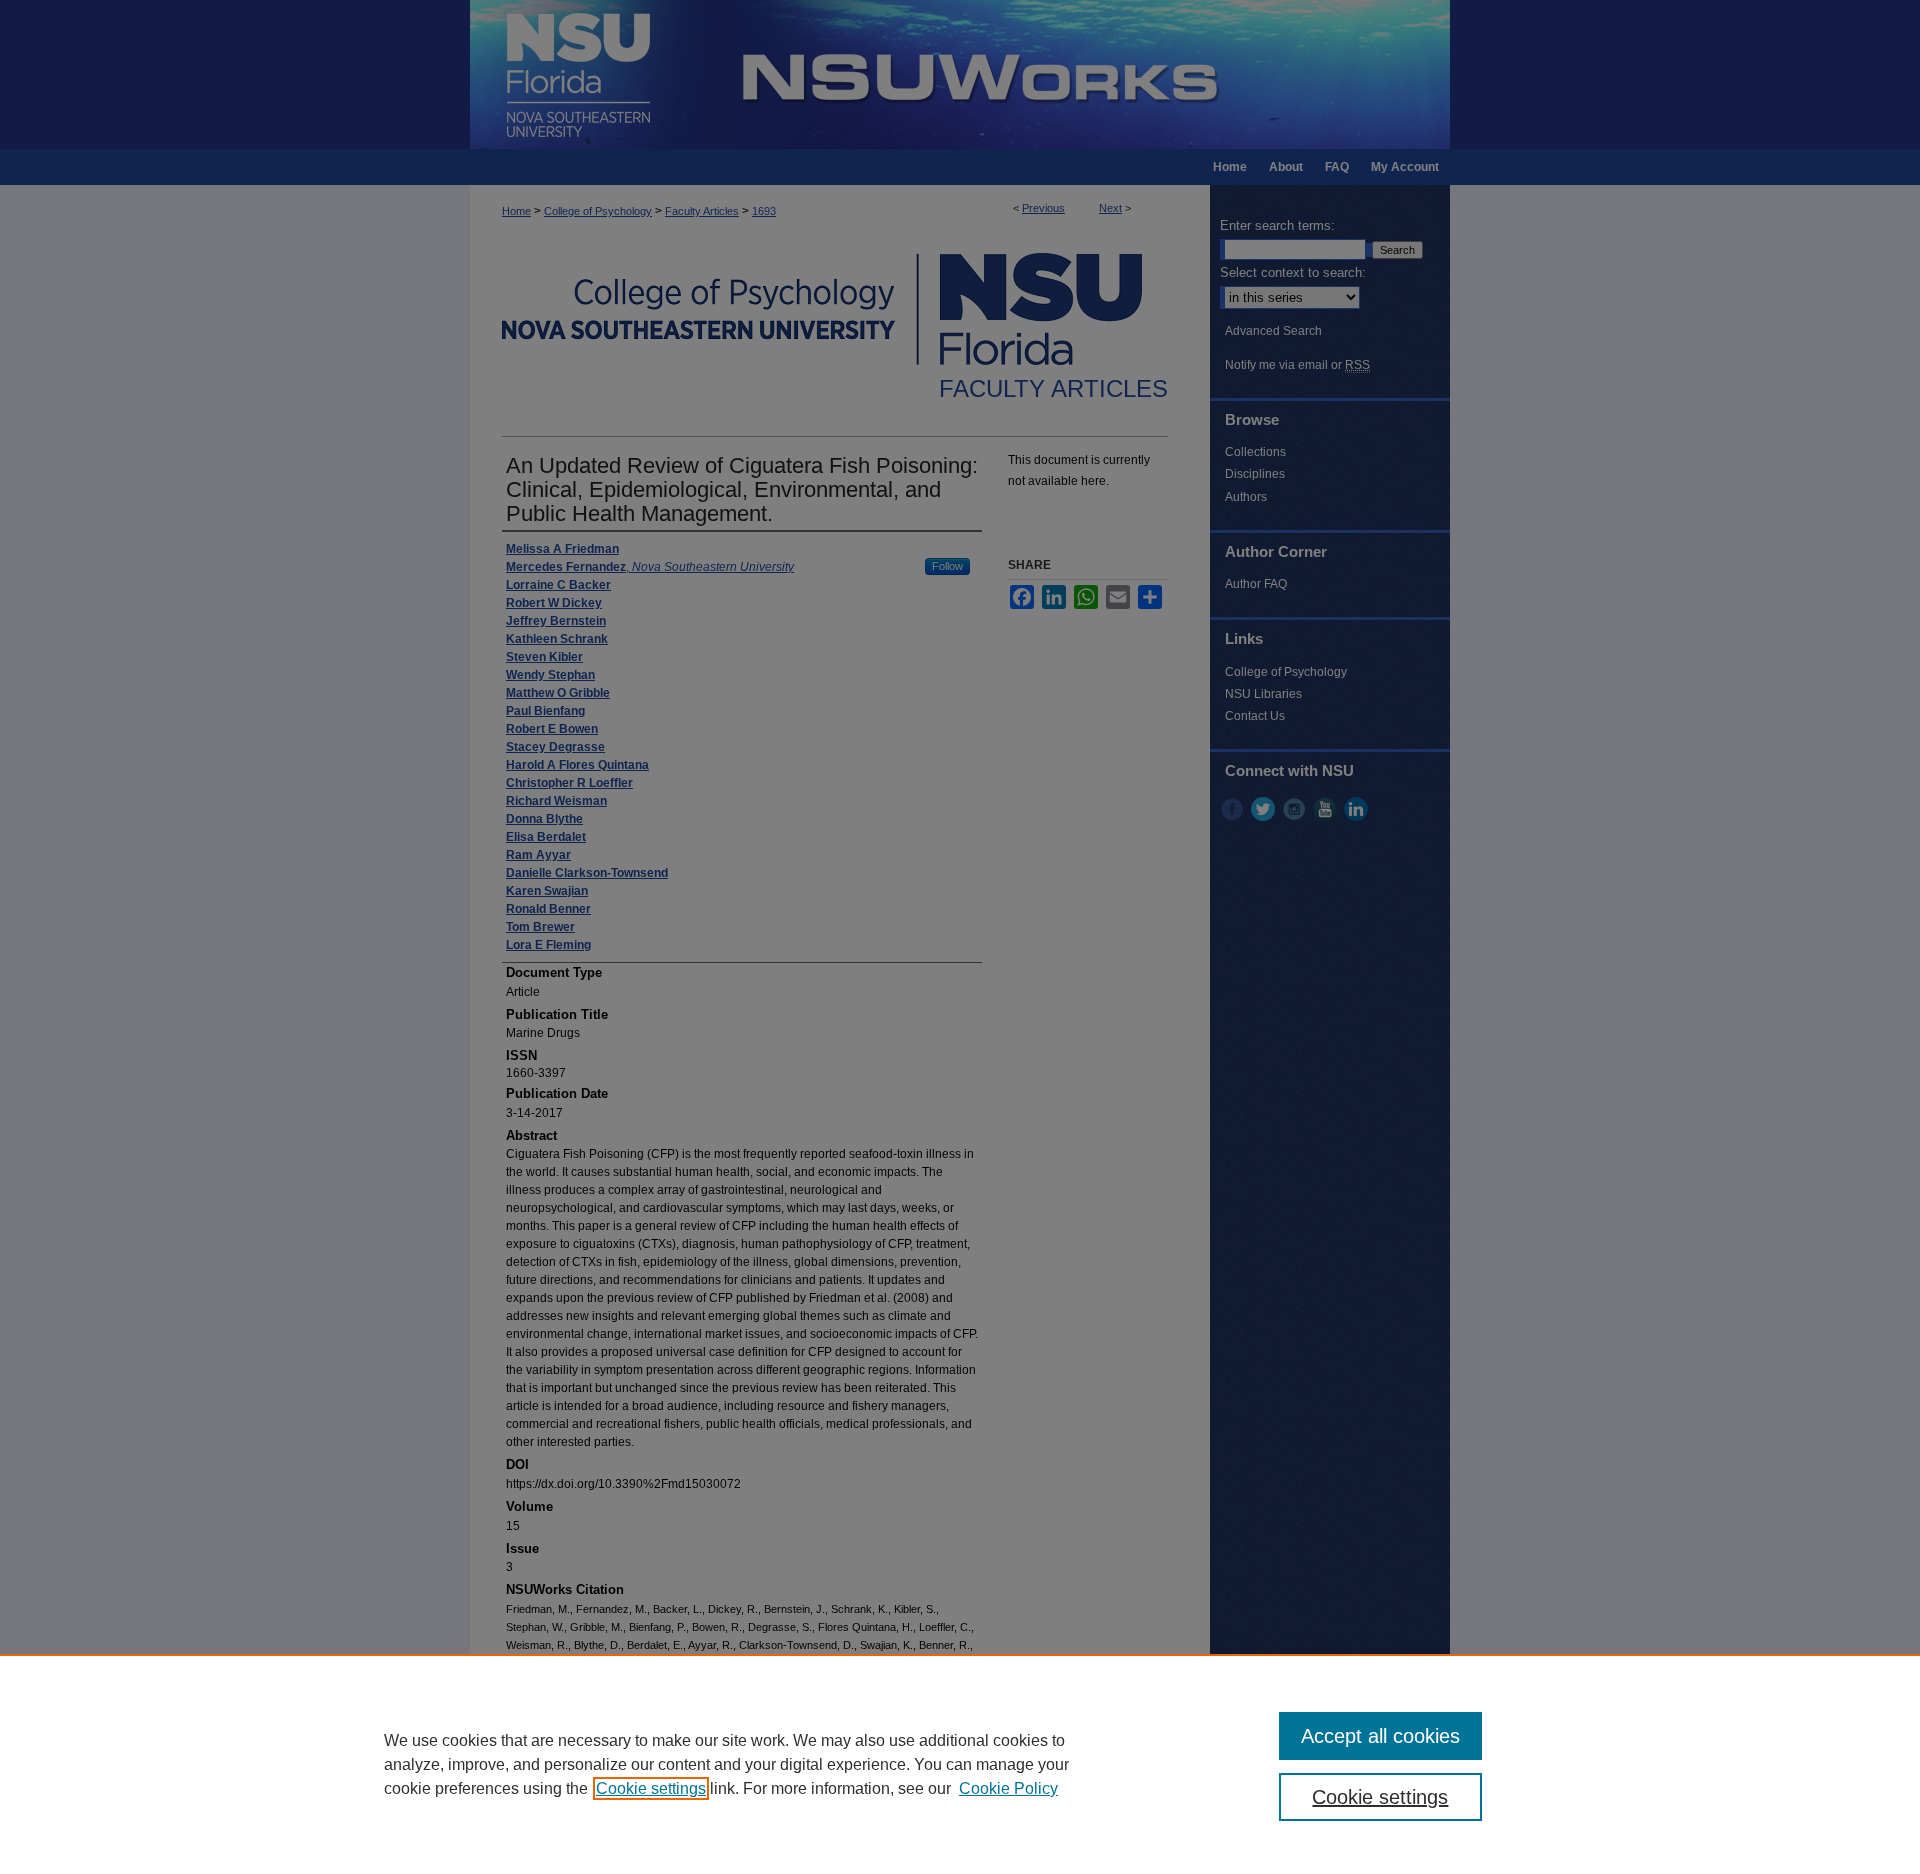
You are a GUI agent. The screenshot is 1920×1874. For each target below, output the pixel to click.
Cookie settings (651, 1788)
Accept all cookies (1380, 1736)
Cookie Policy (1008, 1788)
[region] (960, 1764)
